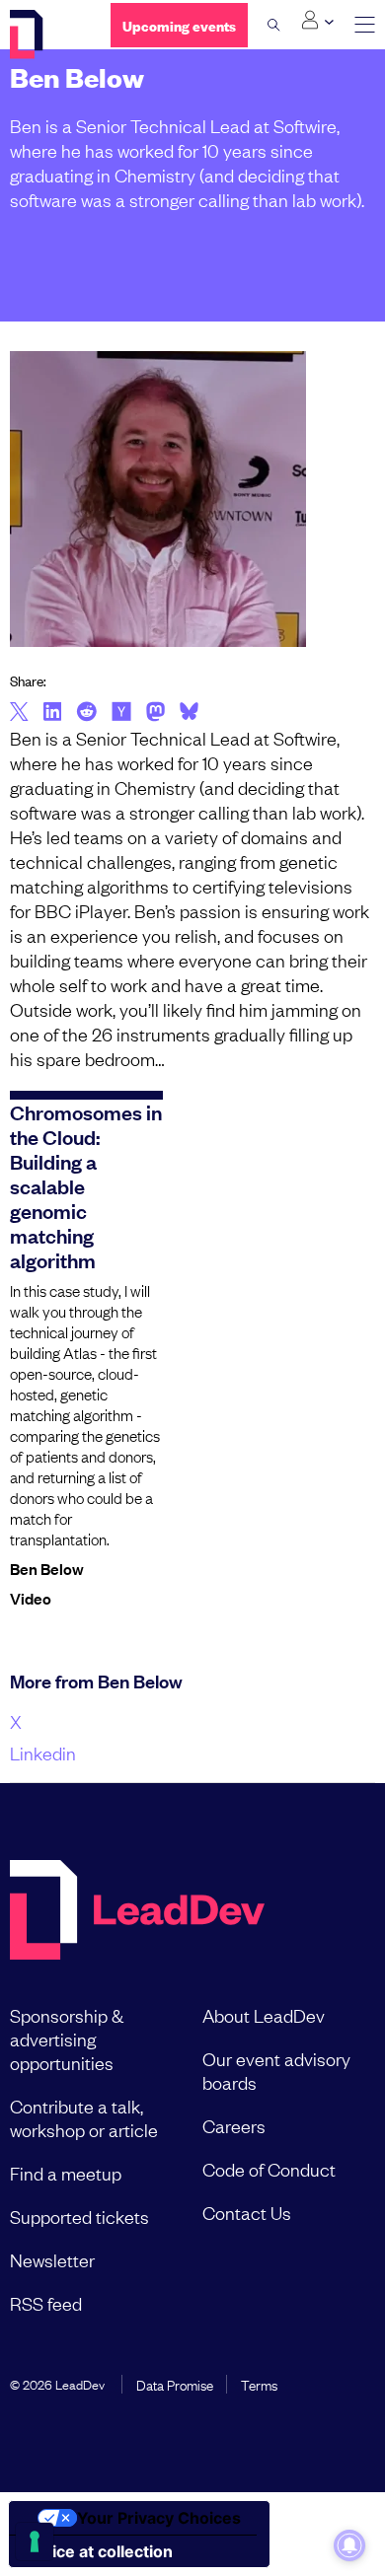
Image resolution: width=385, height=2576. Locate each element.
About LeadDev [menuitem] (264, 2015)
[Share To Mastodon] (155, 714)
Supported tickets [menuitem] (79, 2216)
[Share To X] (19, 713)
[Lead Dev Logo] (45, 35)
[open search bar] (274, 25)
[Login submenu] (317, 21)
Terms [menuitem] (259, 2384)
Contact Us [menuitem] (247, 2212)
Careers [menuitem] (234, 2125)
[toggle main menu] (365, 25)
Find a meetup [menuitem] (66, 2173)
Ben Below (47, 1568)
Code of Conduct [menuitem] (269, 2169)
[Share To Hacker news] (121, 713)
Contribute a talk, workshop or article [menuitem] (84, 2117)
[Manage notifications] (349, 2545)
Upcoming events (179, 25)
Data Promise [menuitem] (175, 2384)
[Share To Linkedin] (53, 713)
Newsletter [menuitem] (52, 2259)
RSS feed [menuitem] (46, 2303)
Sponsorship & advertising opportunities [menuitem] (67, 2039)
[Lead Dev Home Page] (137, 1912)
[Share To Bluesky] (189, 714)
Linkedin (43, 1753)
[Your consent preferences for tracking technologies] (35, 2541)
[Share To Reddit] (86, 714)
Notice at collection (99, 2551)
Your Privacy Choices (159, 2518)
